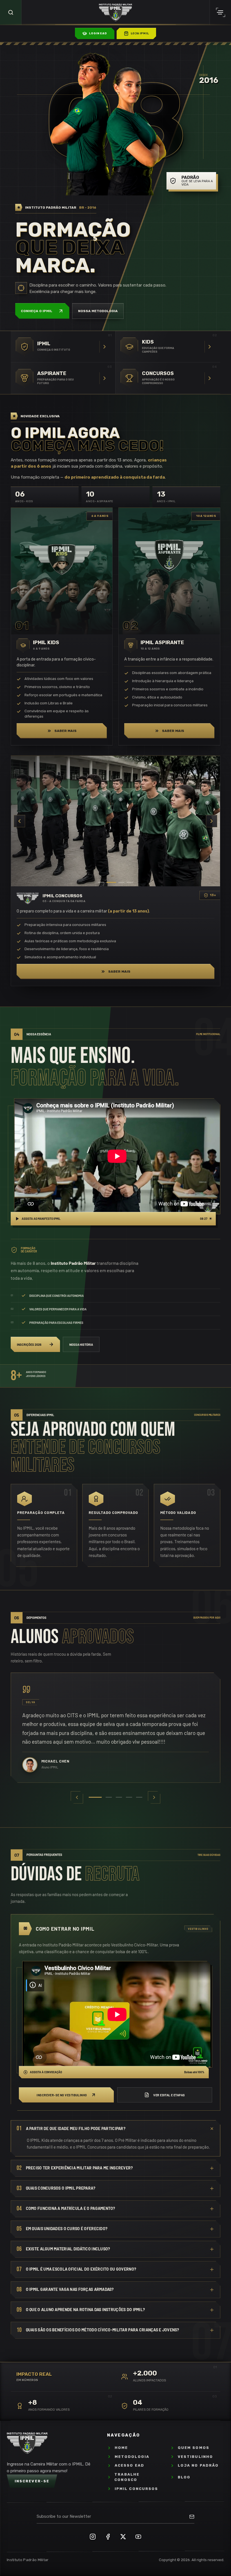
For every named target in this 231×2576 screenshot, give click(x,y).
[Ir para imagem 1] (101, 882)
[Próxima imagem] (212, 821)
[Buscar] (11, 12)
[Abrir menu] (220, 12)
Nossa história (81, 1345)
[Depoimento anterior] (77, 1797)
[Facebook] (108, 2537)
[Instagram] (93, 2537)
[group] (115, 1728)
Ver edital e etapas (169, 2095)
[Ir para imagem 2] (110, 882)
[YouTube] (138, 2537)
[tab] (92, 1797)
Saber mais (65, 731)
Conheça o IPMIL (37, 311)
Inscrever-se (32, 2481)
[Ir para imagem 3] (118, 882)
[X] (123, 2537)
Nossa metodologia (98, 311)
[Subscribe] (192, 2517)
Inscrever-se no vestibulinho (62, 2095)
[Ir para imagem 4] (128, 882)
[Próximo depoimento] (154, 1797)
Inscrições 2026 (29, 1345)
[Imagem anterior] (19, 821)
